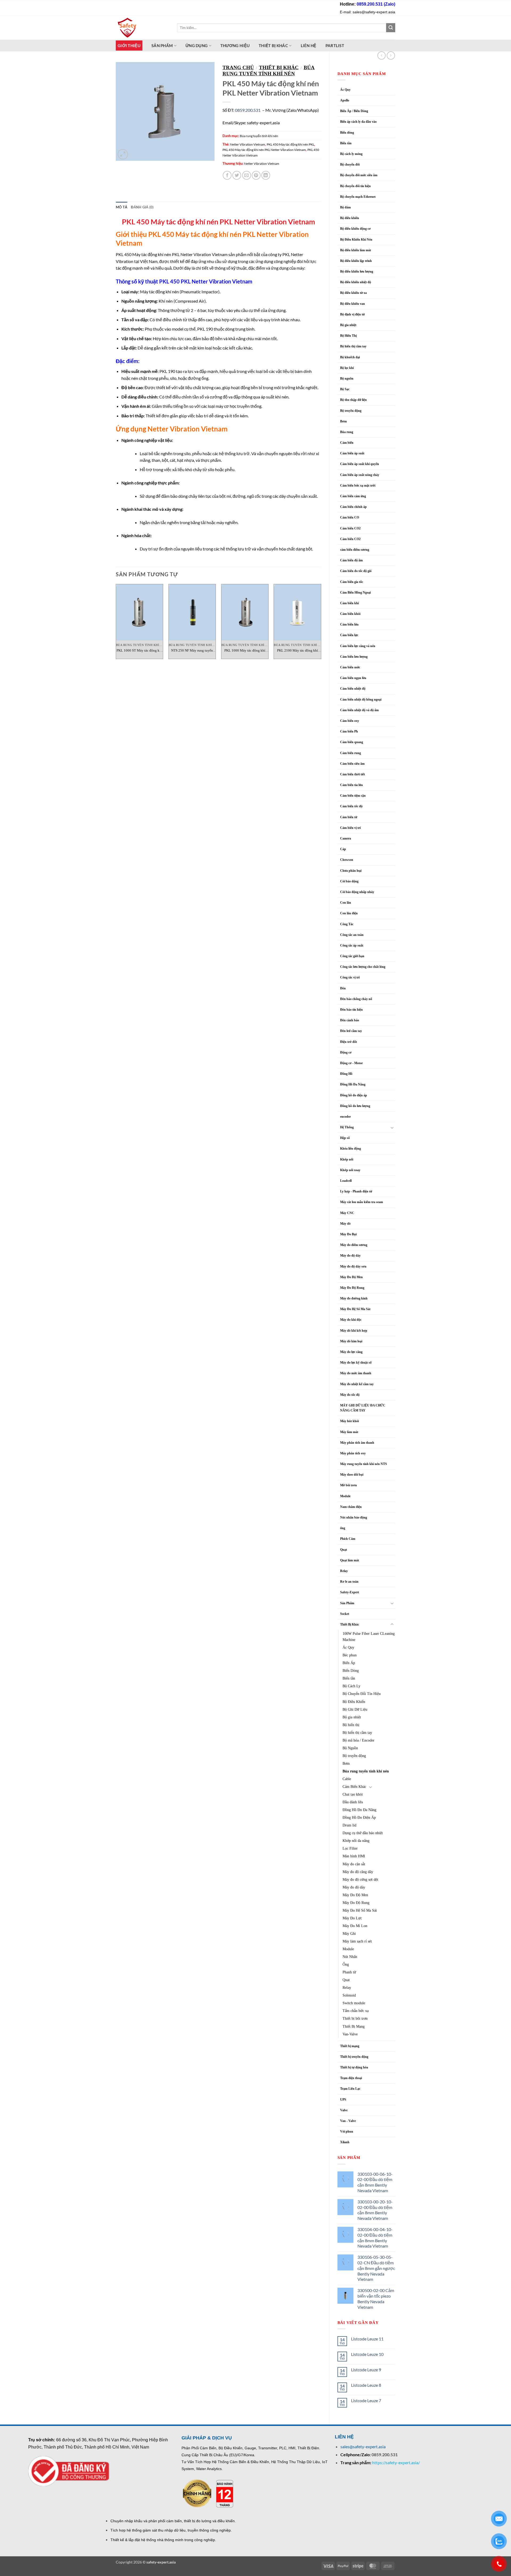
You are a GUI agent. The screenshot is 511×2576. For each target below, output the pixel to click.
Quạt (344, 1550)
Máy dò (345, 1224)
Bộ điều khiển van (353, 304)
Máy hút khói (349, 1421)
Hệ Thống (347, 1127)
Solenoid (349, 1995)
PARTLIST (335, 46)
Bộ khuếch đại (350, 357)
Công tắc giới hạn (352, 956)
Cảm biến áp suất (352, 453)
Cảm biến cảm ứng (353, 496)
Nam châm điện (351, 1507)
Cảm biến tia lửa (351, 785)
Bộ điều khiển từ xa (353, 293)
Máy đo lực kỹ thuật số (356, 1363)
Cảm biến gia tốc (352, 582)
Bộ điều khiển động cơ (355, 229)
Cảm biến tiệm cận (353, 796)
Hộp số (345, 1138)
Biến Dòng (351, 1670)
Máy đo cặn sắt (354, 1864)
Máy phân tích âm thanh (357, 1443)
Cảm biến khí (349, 603)
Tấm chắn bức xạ (356, 2011)
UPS (343, 2100)
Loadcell (346, 1181)
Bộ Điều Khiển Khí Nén (356, 240)
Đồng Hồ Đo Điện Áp (359, 1817)
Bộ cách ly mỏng (351, 154)
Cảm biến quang (352, 742)
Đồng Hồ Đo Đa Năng (359, 1810)
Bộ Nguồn (350, 1748)
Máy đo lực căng (351, 1352)
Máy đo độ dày (350, 1256)
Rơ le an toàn (349, 1582)
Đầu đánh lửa (353, 1802)
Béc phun (350, 1655)
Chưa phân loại (351, 871)
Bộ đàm (345, 207)
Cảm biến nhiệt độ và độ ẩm (359, 710)
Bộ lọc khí (347, 368)
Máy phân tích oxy (353, 1453)
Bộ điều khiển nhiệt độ (356, 282)
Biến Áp (349, 1663)
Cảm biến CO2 (350, 539)
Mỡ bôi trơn (349, 1485)
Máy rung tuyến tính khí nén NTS (364, 1464)
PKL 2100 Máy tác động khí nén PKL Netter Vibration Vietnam (298, 651)
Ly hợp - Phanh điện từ (356, 1191)
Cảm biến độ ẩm (351, 560)
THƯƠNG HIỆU (235, 46)
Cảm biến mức (350, 667)
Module (345, 1496)
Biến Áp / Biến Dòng (354, 111)
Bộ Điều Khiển (354, 1702)
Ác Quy (345, 90)
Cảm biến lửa (349, 624)
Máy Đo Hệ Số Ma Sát (355, 1309)
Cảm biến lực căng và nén (358, 646)
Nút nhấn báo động (354, 1517)
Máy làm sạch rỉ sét (357, 1941)
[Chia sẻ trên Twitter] (237, 175)
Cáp (343, 849)
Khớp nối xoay (350, 1170)
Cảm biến (347, 443)
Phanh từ (349, 1972)
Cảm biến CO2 (350, 528)
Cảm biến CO (350, 517)
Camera (346, 838)
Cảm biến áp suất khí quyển (360, 464)
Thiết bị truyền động (354, 2057)
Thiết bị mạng (350, 2046)
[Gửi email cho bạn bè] (247, 175)
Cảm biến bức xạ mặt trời (358, 485)
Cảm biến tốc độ (351, 806)
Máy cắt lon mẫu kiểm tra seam (362, 1202)
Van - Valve (348, 2121)
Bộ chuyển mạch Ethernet (358, 197)
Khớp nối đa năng (356, 1841)
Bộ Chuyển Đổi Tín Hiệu (362, 1694)
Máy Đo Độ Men (351, 1277)
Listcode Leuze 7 (366, 2400)
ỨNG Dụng (197, 46)
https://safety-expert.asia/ (396, 2462)
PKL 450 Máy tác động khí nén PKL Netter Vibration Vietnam (264, 150)
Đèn (343, 988)
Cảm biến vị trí (350, 828)
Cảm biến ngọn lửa (353, 678)
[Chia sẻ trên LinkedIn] (266, 175)
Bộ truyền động (351, 411)
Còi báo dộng (349, 881)
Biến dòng (347, 133)
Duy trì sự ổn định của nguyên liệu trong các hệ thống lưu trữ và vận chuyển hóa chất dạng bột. (226, 549)
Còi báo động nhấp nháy (357, 892)
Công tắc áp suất (352, 945)
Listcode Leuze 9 (366, 2370)
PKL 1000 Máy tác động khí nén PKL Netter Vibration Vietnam (245, 651)
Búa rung (347, 432)
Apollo (345, 100)
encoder (345, 1117)
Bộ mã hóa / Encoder (358, 1740)
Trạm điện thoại (351, 2078)
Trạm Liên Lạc (350, 2089)
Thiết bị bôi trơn (355, 2018)
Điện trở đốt (349, 1042)
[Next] (321, 624)
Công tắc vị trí (350, 977)
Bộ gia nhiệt (348, 325)
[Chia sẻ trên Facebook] (227, 175)
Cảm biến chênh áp (353, 507)
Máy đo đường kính (354, 1298)
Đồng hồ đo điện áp (354, 1095)
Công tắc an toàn (352, 935)
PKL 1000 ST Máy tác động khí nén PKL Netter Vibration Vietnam (139, 651)
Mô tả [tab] (121, 207)
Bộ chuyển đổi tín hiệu (355, 186)
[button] (123, 154)
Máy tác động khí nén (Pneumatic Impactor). (171, 292)
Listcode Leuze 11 (367, 2339)
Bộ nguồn (347, 378)
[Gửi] (391, 28)
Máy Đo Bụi (348, 1234)
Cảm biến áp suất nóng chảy (360, 475)
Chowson (347, 860)
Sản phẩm (162, 46)
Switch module (354, 2003)
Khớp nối (347, 1159)
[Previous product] (391, 55)
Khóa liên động (351, 1149)
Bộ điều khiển (350, 218)
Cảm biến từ (349, 817)
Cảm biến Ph (349, 731)
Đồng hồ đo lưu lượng (355, 1106)
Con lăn (346, 903)
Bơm (343, 421)
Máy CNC (347, 1213)
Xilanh (345, 2142)
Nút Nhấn (350, 1957)
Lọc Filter (350, 1848)
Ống (346, 1964)
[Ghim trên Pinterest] (256, 175)
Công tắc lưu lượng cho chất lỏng (363, 967)
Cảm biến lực (349, 635)
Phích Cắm (348, 1539)
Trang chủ (238, 67)
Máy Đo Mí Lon (355, 1926)
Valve (344, 2110)
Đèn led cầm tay (351, 1031)
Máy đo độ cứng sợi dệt (360, 1879)
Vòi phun (347, 2131)
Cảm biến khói (350, 614)
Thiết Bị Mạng (354, 2026)
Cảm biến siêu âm (352, 764)
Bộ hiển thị (351, 1725)
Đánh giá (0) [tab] (142, 207)
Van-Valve (350, 2034)
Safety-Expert (350, 1592)
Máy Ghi (349, 1933)
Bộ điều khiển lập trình (356, 261)
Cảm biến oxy (350, 721)
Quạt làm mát (350, 1560)
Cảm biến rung (351, 753)
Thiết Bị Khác (273, 46)
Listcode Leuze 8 (366, 2385)
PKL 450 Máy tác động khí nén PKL (290, 144)
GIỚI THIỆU (129, 46)
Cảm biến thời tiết (353, 774)
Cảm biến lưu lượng (354, 657)
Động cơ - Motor (351, 1063)
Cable (347, 1779)
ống (343, 1528)
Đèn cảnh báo (350, 1020)
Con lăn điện (349, 913)
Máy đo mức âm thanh (356, 1373)
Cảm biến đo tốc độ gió (356, 571)
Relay (344, 1571)
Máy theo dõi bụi (352, 1475)
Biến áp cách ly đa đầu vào (358, 122)
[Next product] (382, 55)
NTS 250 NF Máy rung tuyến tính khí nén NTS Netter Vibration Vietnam (192, 651)
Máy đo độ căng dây (358, 1872)
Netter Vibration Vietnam (248, 144)
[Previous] (116, 624)
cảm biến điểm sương (355, 550)
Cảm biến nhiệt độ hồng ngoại (361, 699)
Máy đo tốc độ (350, 1395)
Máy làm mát (349, 1432)
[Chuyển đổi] (392, 1127)
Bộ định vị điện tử (352, 314)
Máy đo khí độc (351, 1320)
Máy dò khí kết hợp (354, 1331)
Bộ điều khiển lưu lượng (357, 271)
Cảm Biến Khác (354, 1787)
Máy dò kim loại (351, 1341)
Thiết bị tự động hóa (354, 2067)
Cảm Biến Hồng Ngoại (355, 592)
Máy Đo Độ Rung (352, 1288)
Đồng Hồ (346, 1074)
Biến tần (346, 143)
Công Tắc (347, 924)
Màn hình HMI (354, 1856)
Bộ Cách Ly (351, 1686)
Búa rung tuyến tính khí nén (366, 1771)
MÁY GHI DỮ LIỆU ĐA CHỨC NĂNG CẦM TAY (363, 1408)
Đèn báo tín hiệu (351, 1010)
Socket (345, 1614)
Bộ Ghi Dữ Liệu (355, 1709)
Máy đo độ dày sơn (353, 1266)
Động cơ (346, 1052)
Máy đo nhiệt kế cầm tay (357, 1384)
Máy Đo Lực (352, 1918)
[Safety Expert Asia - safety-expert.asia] (142, 28)
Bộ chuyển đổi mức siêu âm (359, 175)
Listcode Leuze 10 (367, 2354)
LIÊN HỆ (309, 46)
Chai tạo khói (353, 1794)
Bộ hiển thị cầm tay (353, 346)
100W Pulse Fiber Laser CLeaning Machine (369, 1637)
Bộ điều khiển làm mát (356, 250)
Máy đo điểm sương (354, 1245)
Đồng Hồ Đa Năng (353, 1084)
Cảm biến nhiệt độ (353, 689)
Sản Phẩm (347, 1603)
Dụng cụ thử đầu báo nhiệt (363, 1833)
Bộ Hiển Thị (348, 336)
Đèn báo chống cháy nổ (356, 999)
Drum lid (349, 1825)
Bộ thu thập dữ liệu (353, 400)
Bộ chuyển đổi (350, 164)
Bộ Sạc (345, 389)
